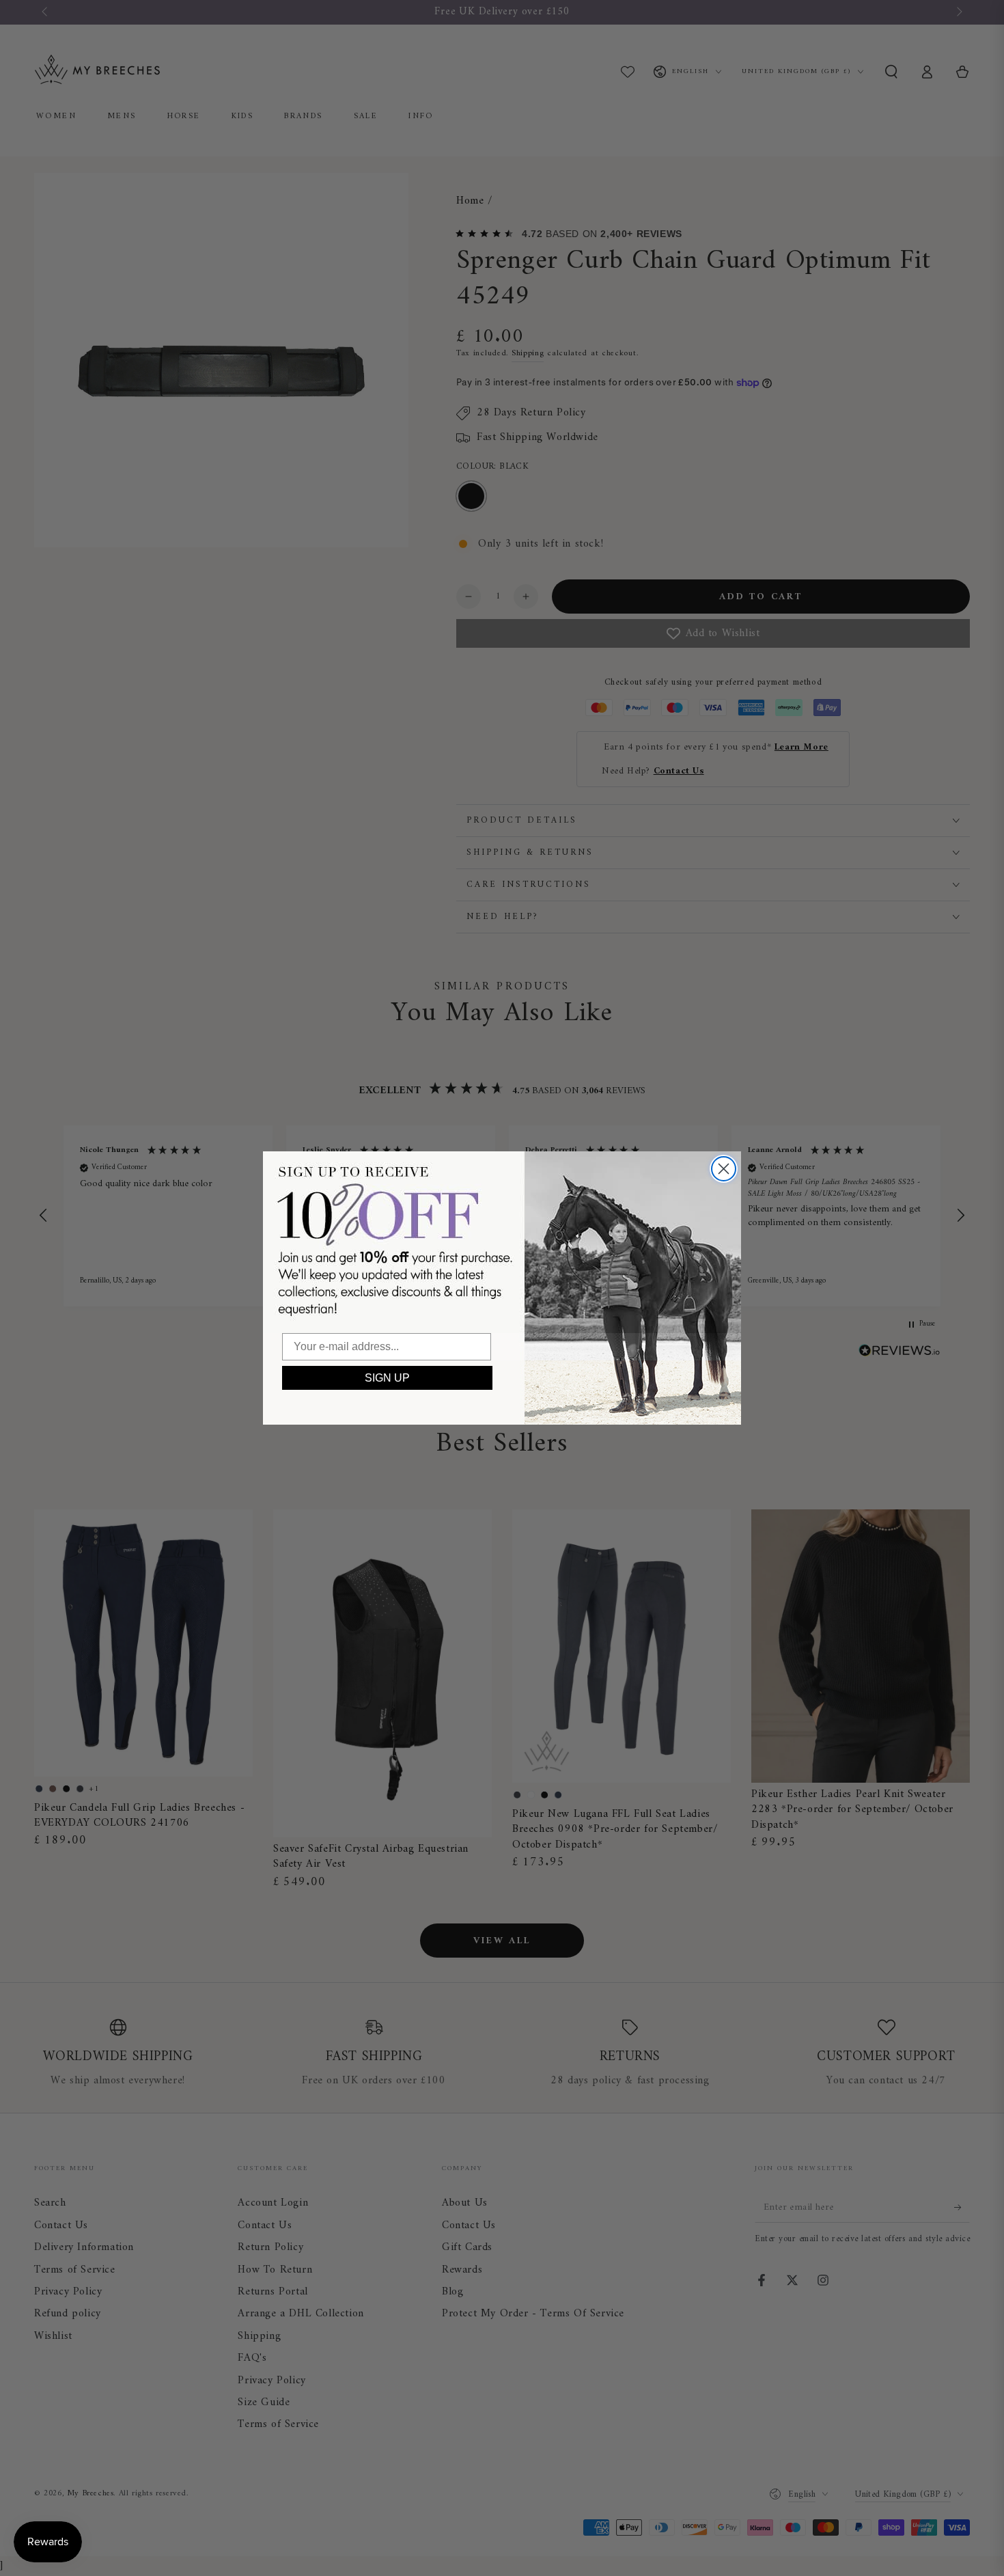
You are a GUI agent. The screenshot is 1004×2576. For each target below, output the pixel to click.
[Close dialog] (724, 1169)
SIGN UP (387, 1378)
